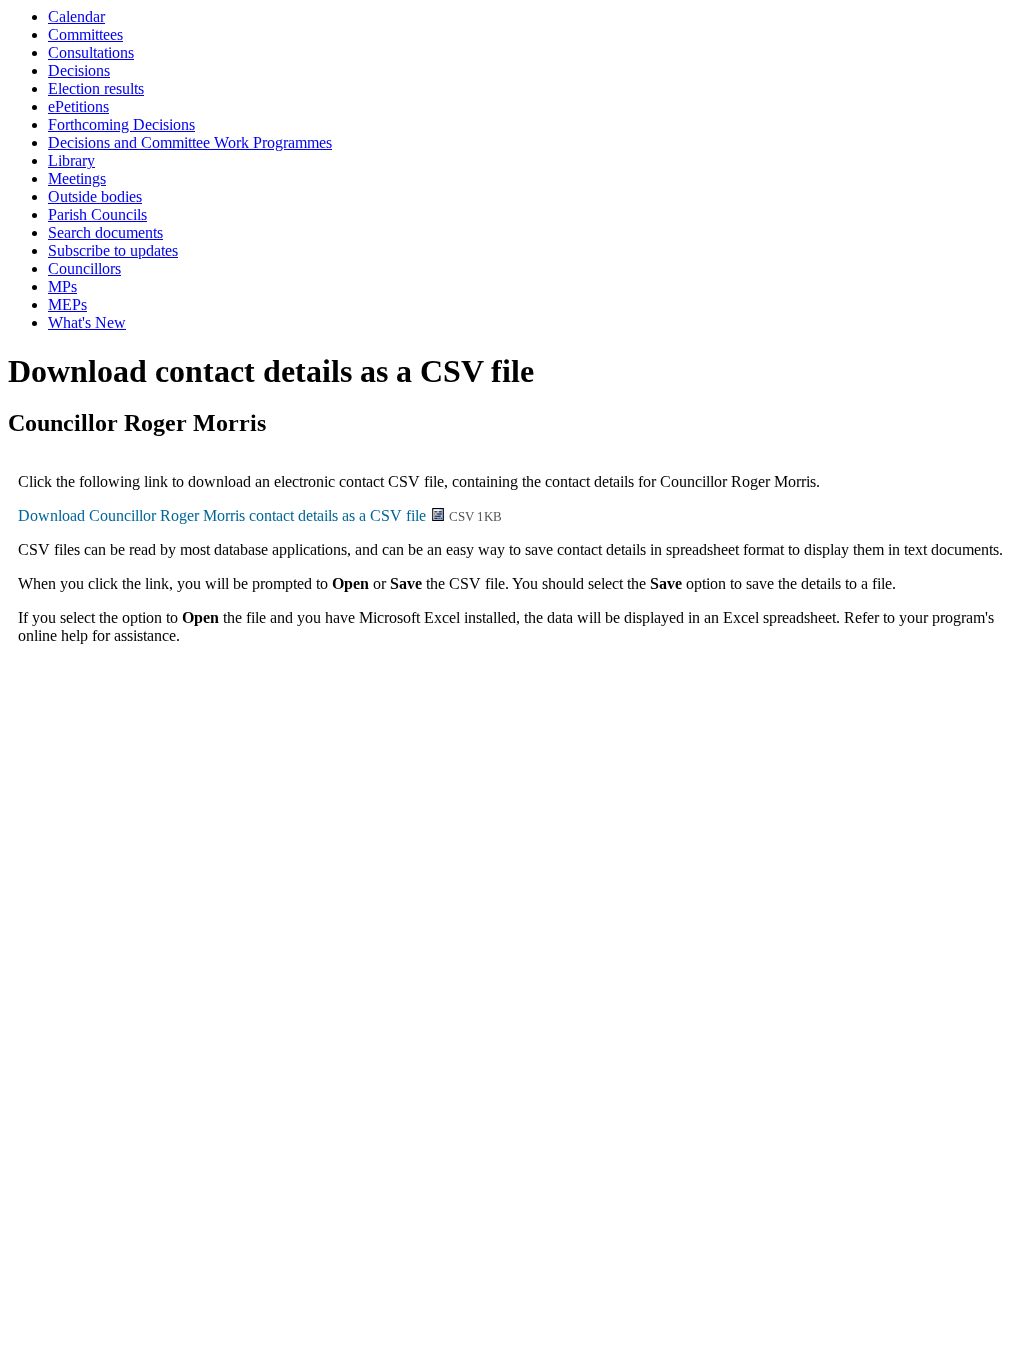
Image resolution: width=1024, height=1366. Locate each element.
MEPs (67, 304)
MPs (62, 286)
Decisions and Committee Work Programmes (190, 142)
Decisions (79, 70)
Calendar (76, 16)
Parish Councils (97, 214)
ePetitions (78, 106)
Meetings (77, 178)
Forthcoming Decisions (121, 124)
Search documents (105, 232)
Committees (85, 34)
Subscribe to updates (113, 250)
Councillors (84, 268)
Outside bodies (95, 196)
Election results (96, 88)
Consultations (91, 52)
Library (71, 160)
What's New (87, 322)
